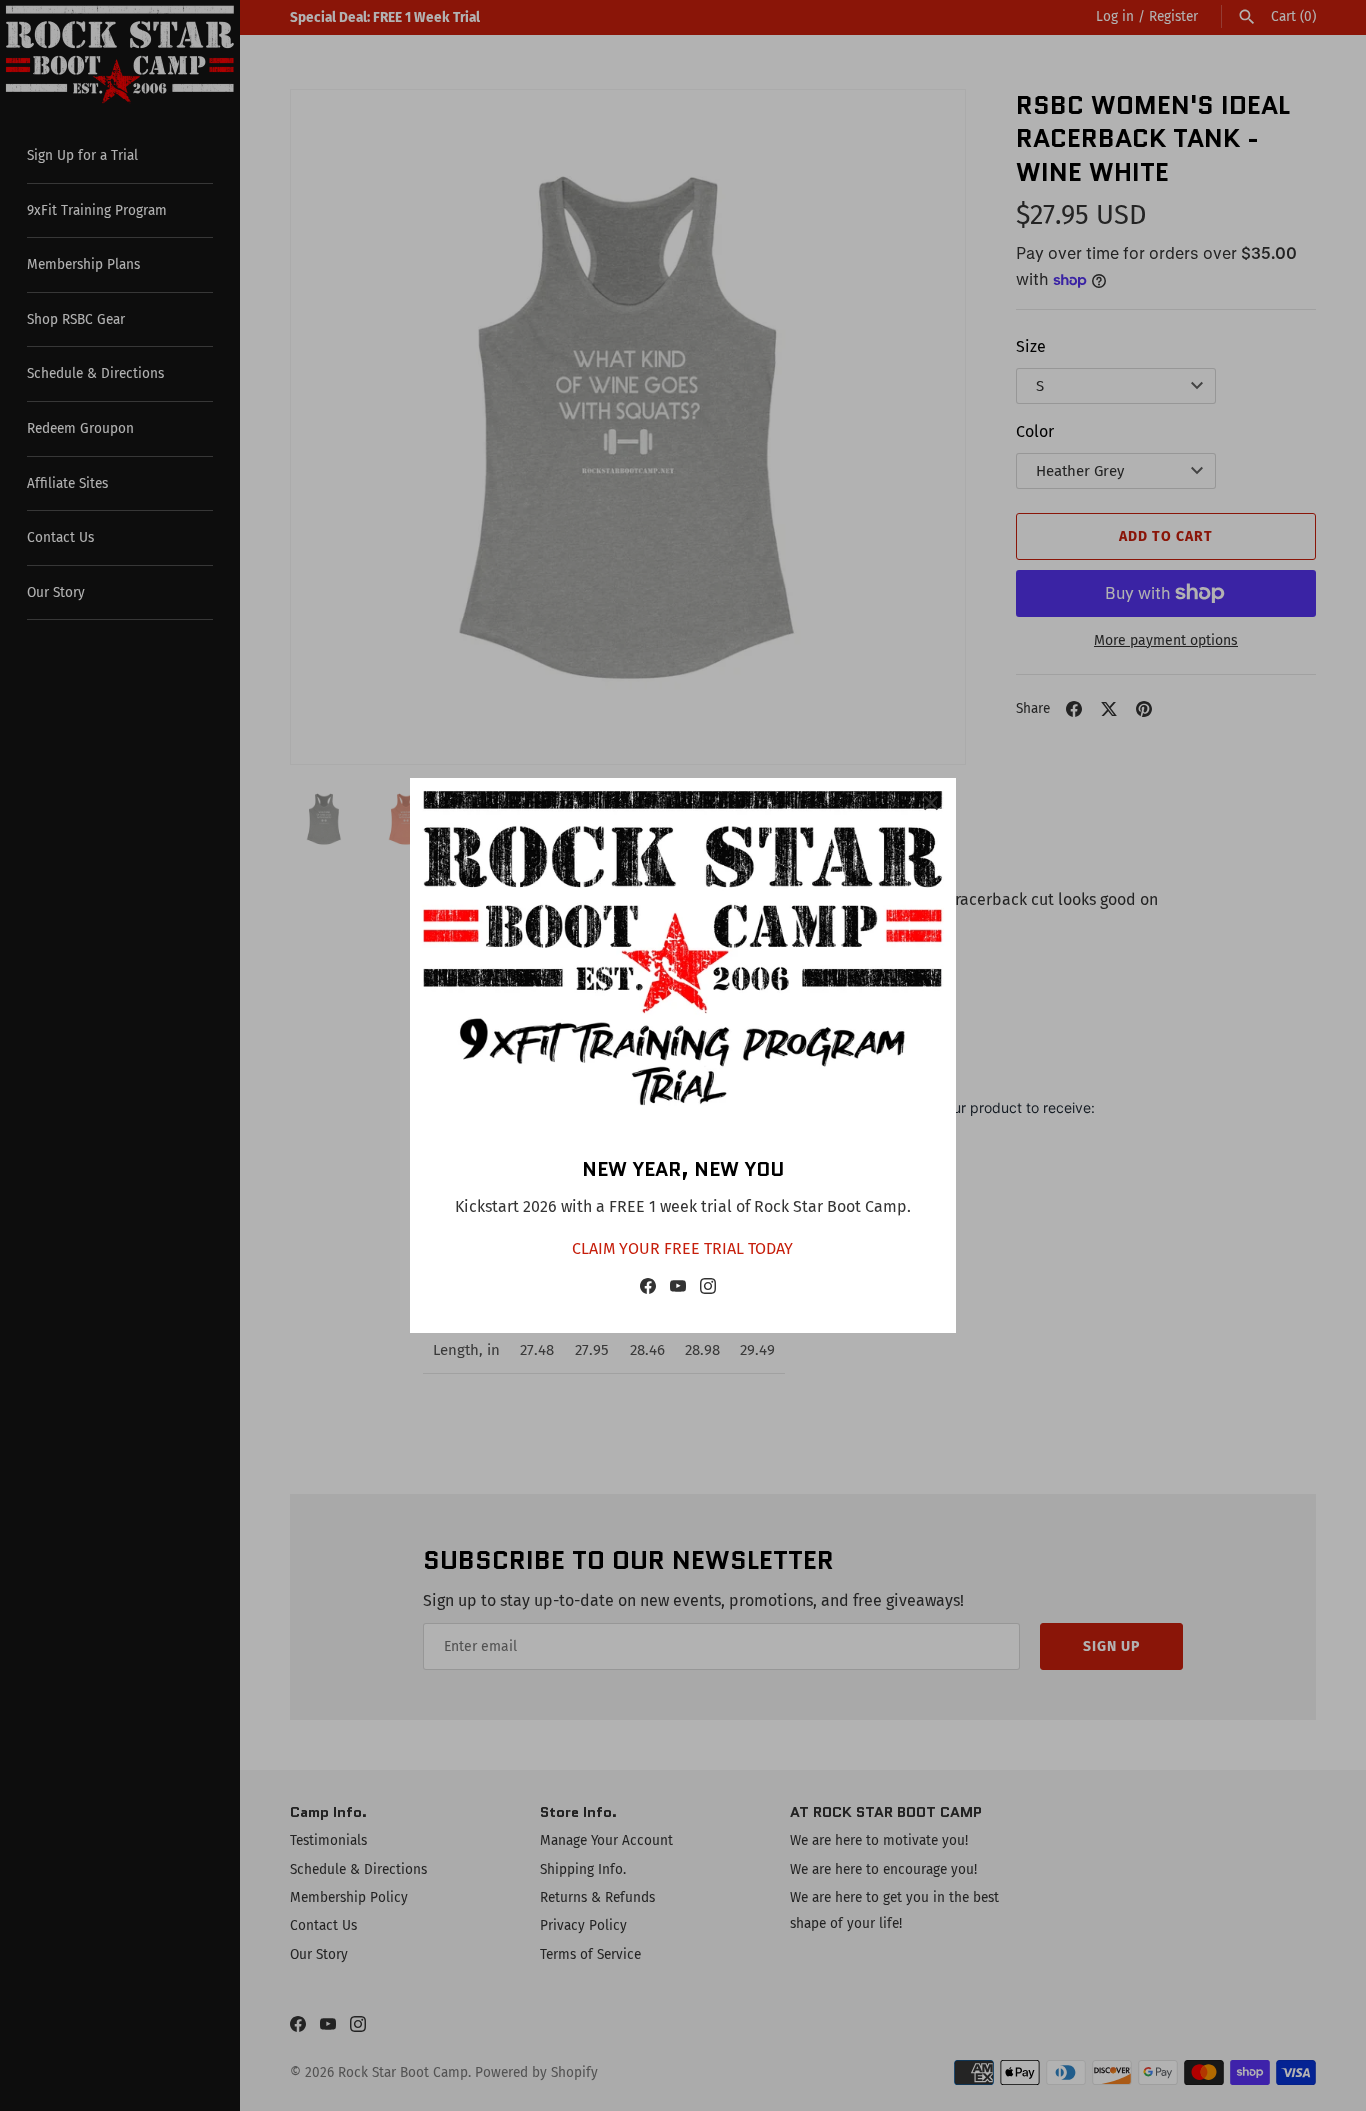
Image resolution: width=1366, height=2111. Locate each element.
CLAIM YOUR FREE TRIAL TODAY (682, 1248)
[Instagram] (708, 1290)
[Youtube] (678, 1290)
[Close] (931, 803)
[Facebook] (648, 1290)
